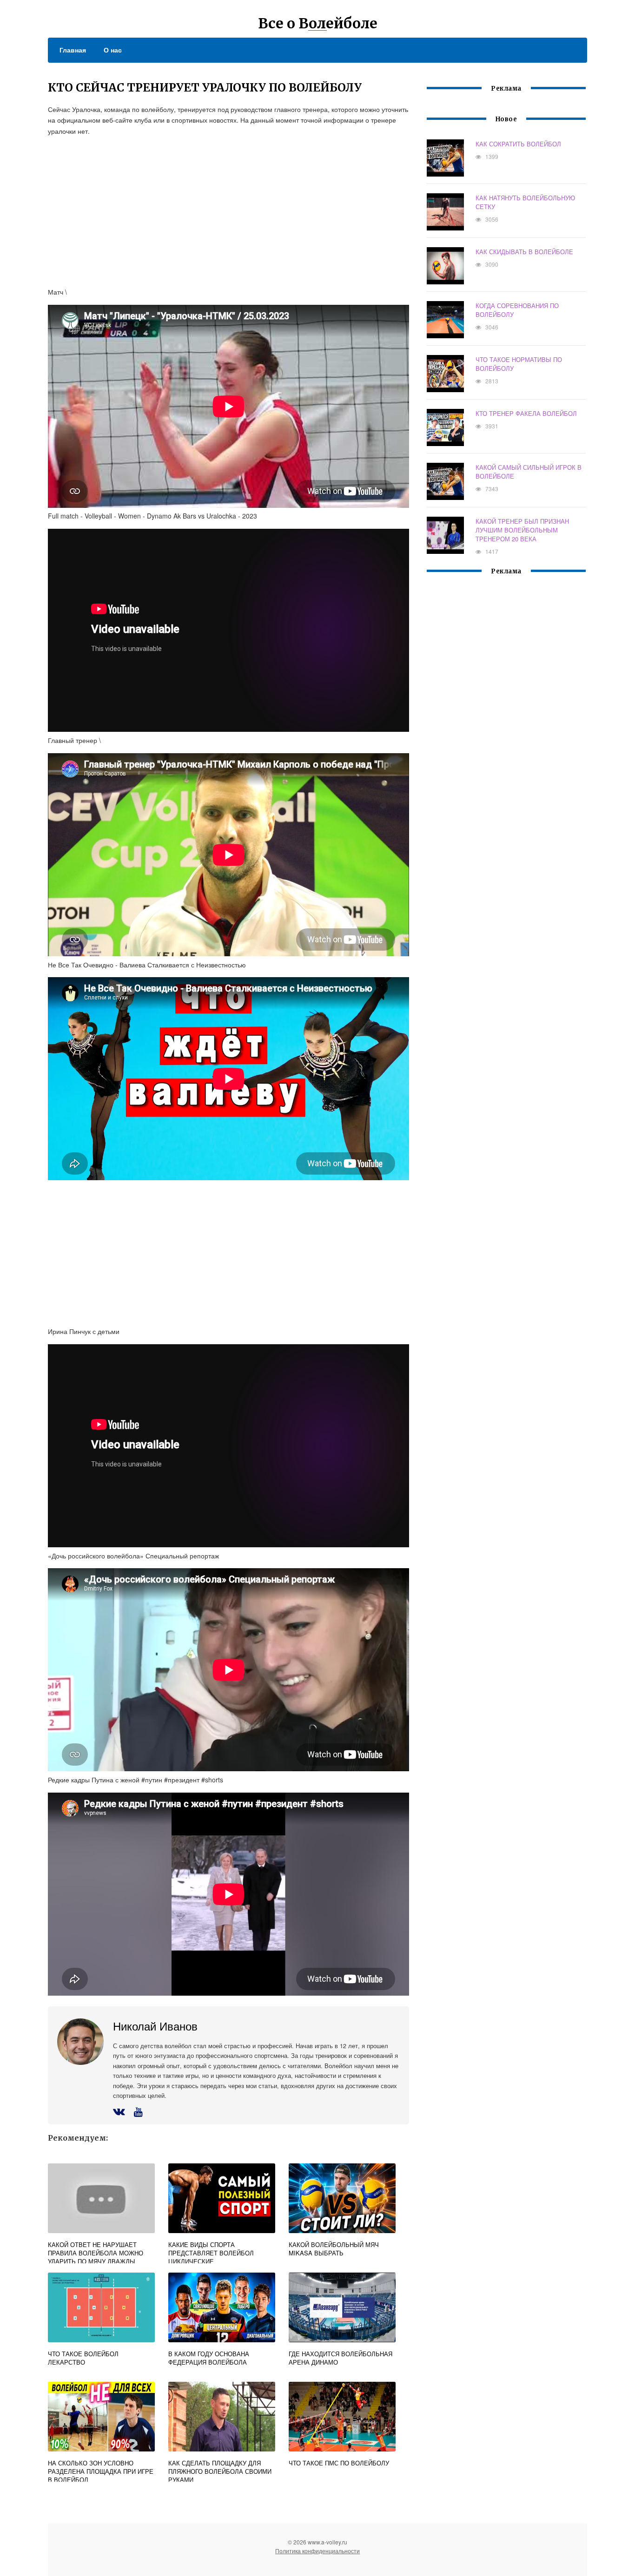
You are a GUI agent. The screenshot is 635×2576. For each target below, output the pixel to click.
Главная (73, 50)
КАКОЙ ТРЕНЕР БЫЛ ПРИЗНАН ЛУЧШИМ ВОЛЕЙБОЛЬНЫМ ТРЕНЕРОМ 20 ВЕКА (522, 530)
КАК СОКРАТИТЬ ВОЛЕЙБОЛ (518, 144)
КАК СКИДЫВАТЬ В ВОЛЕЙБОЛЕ (524, 252)
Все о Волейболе (318, 23)
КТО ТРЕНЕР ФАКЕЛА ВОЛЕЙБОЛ (526, 413)
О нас (113, 50)
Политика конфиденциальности (317, 2551)
